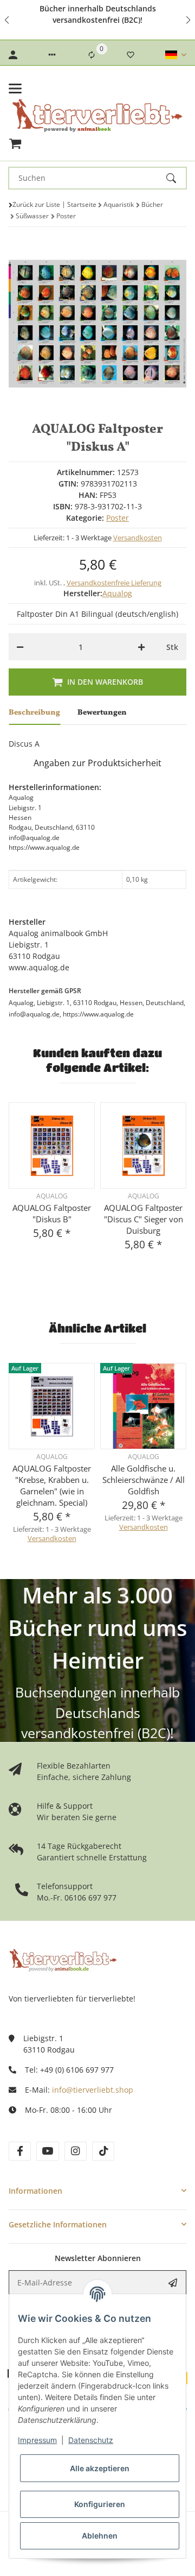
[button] (8, 20)
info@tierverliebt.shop (93, 2090)
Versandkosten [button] (138, 538)
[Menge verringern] (20, 647)
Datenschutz (91, 2440)
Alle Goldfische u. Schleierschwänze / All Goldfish (144, 1480)
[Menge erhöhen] (141, 647)
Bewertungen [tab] (102, 713)
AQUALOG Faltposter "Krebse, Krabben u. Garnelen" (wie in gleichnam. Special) (52, 1485)
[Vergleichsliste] (92, 55)
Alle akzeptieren (100, 2468)
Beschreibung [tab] (34, 713)
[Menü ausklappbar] (15, 89)
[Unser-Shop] (63, 1959)
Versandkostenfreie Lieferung (114, 583)
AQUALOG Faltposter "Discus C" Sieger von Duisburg (144, 1219)
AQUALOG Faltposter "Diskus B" (52, 1213)
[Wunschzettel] (131, 55)
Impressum (37, 2440)
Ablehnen (100, 2536)
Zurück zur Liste (36, 204)
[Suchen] (176, 178)
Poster (118, 518)
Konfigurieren (100, 2504)
